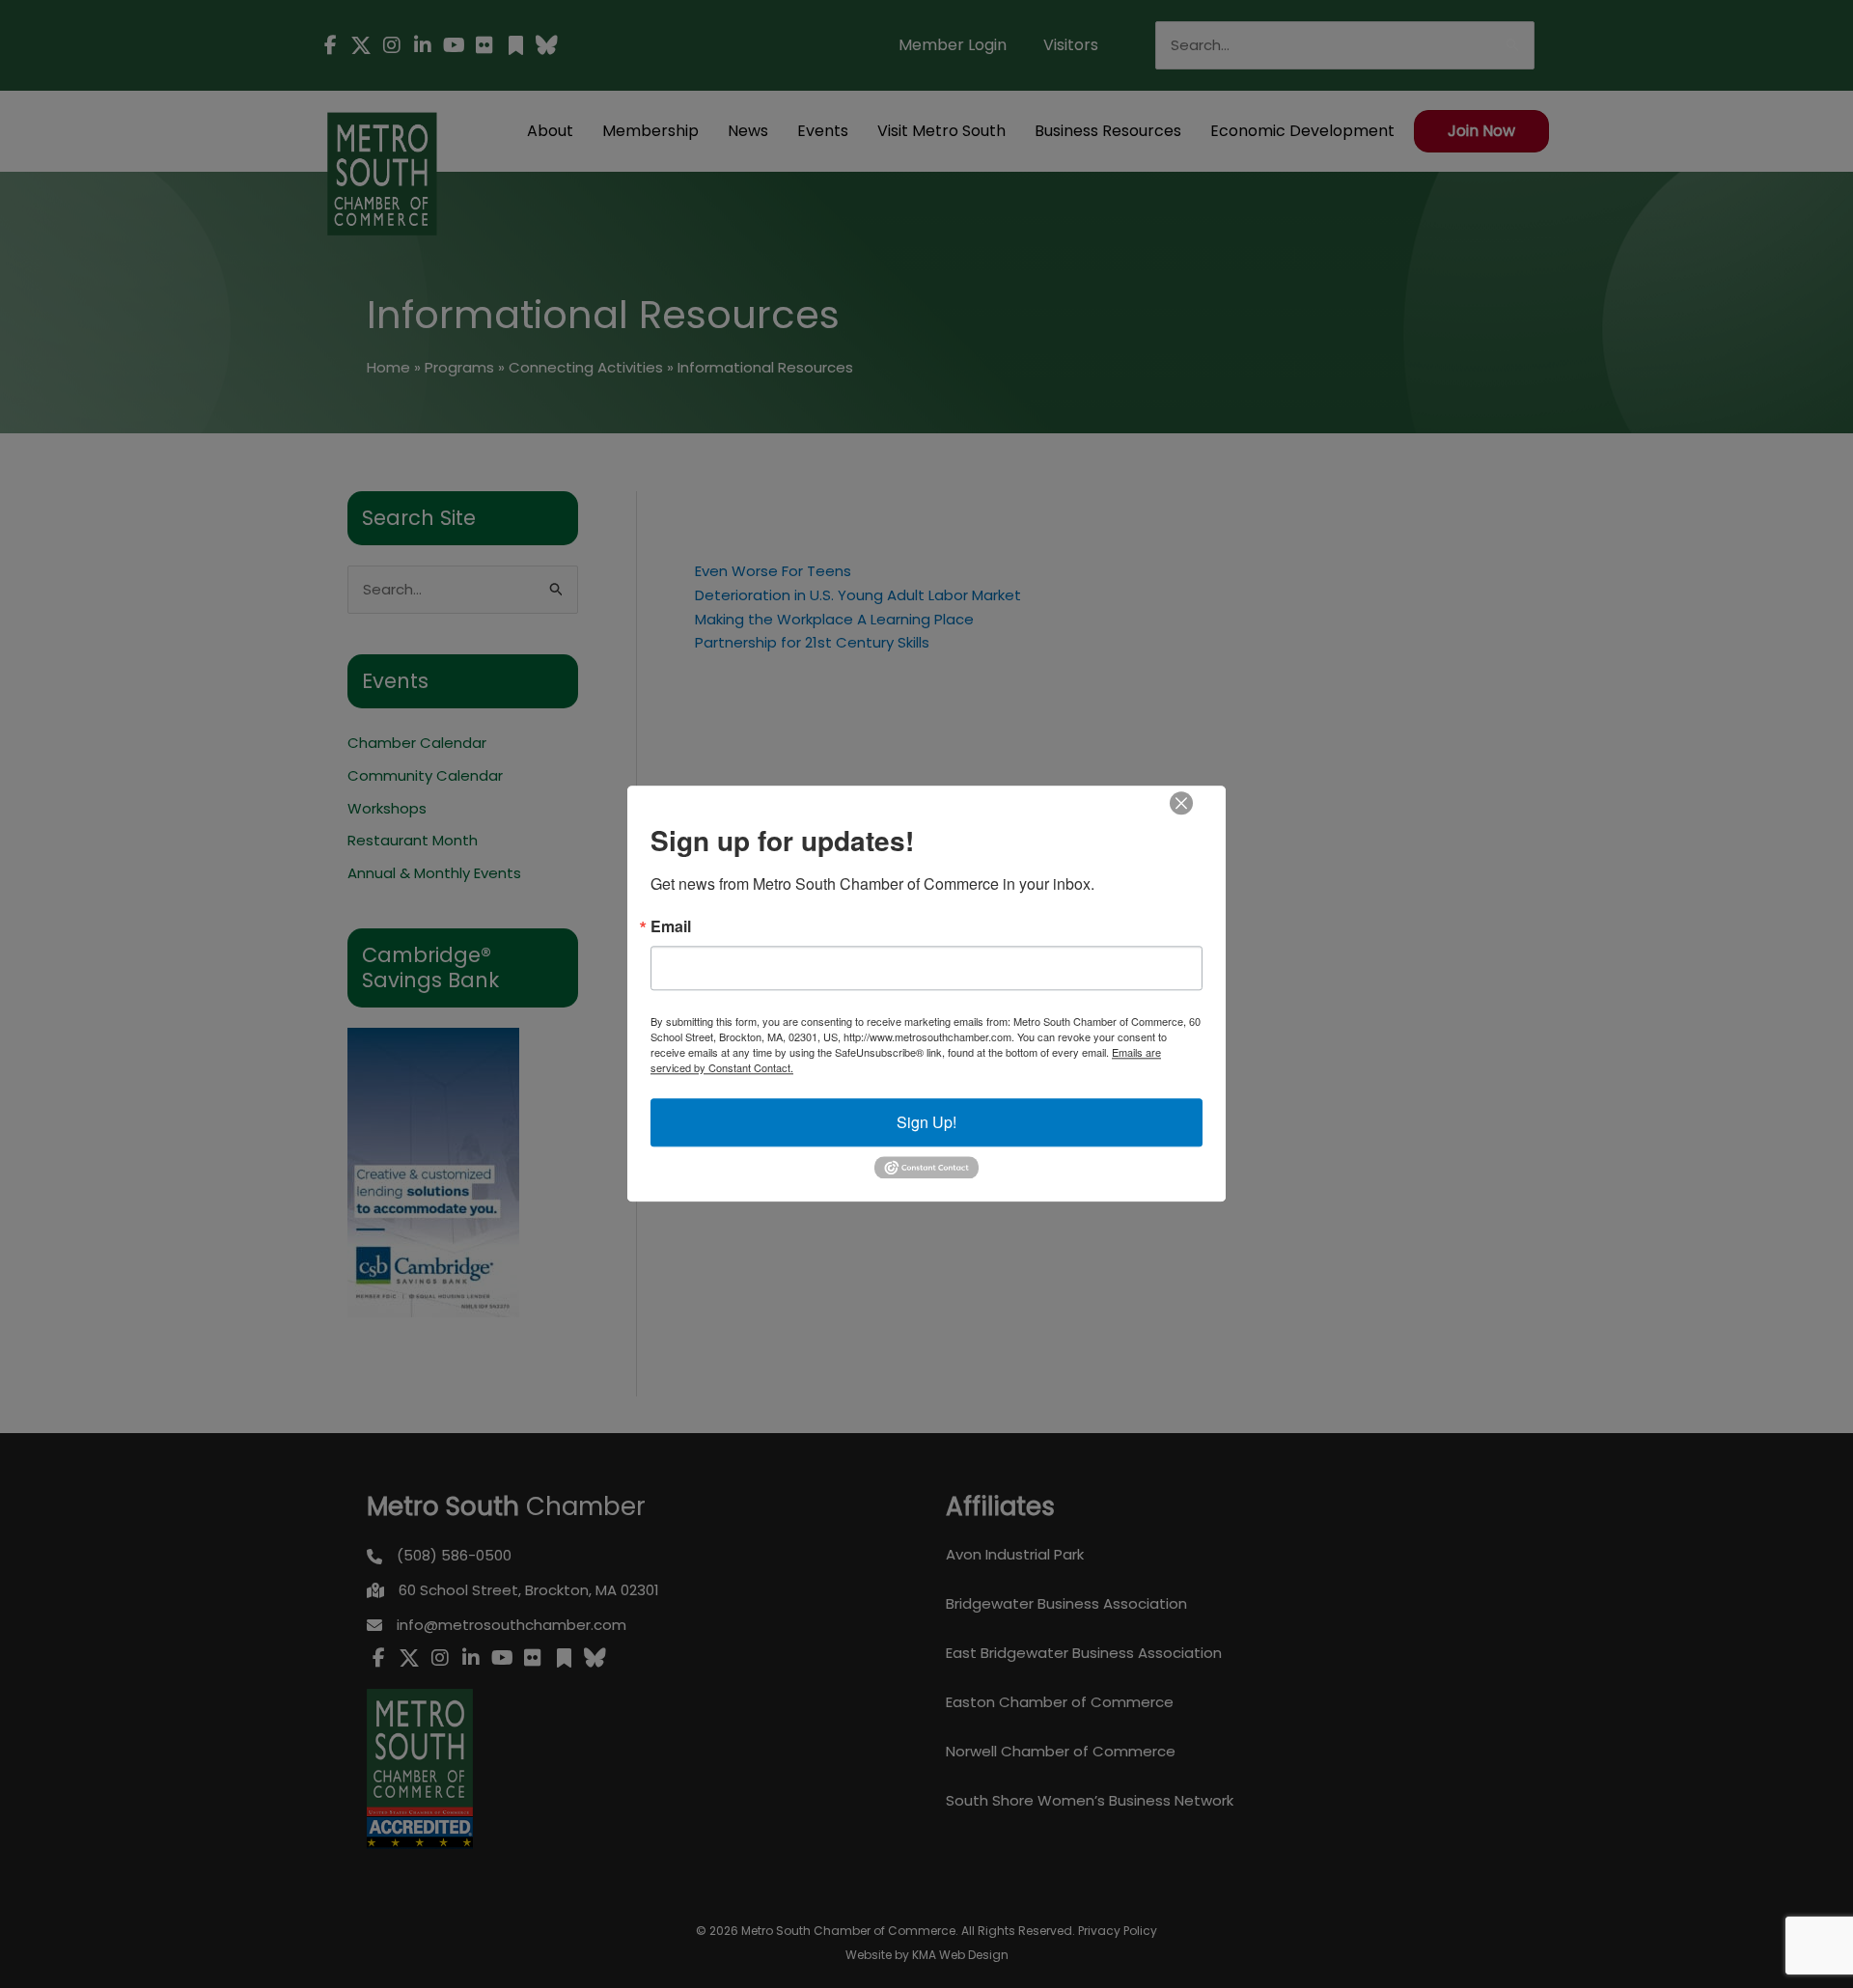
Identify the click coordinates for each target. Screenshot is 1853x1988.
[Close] (1181, 803)
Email (671, 926)
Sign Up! (926, 1122)
